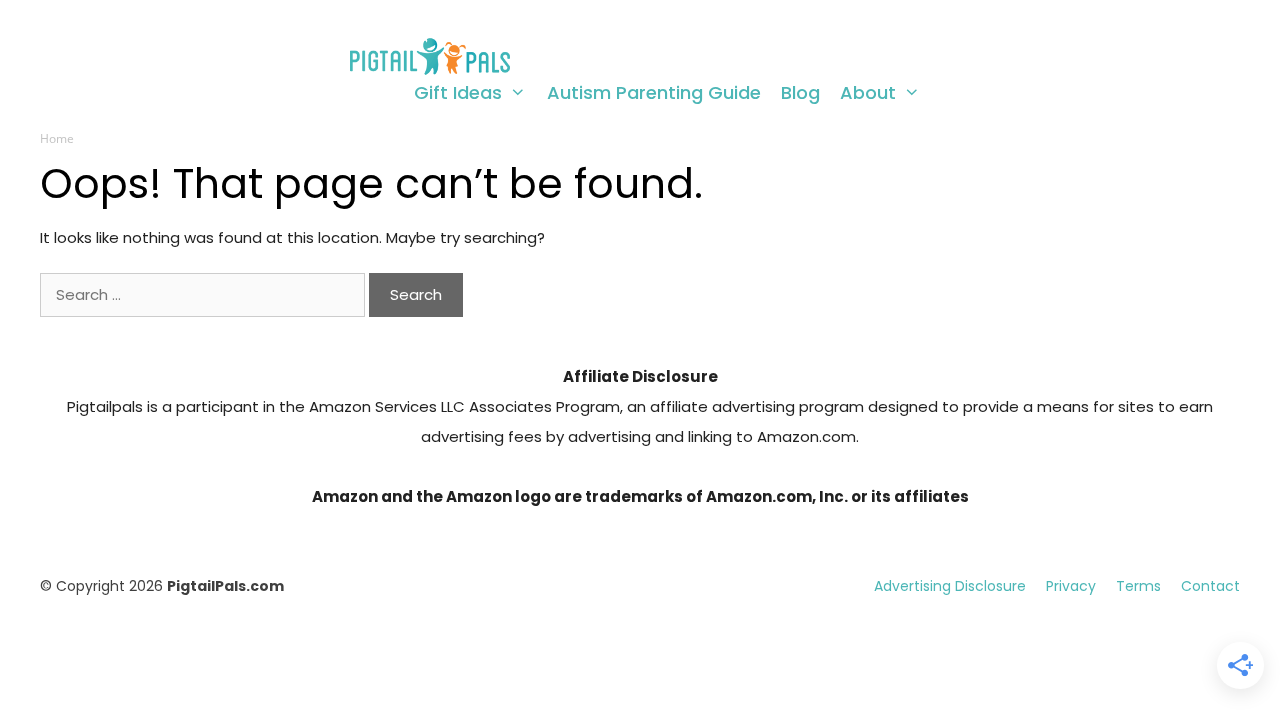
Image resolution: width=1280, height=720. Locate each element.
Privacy (1071, 586)
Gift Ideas (458, 93)
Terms (1138, 586)
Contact (1210, 586)
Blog (800, 93)
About (868, 93)
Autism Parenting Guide (654, 93)
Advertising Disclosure (950, 586)
